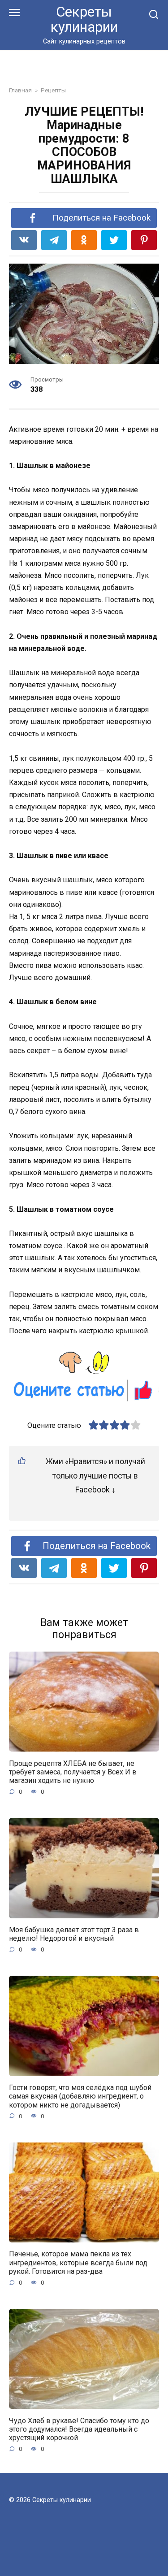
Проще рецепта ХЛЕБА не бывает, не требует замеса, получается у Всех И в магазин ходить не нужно (73, 1772)
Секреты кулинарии (84, 20)
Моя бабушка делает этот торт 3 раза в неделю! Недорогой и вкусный (74, 1934)
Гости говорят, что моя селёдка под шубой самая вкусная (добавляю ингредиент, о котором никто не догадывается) (80, 2096)
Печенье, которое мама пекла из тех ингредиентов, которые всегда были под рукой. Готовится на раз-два (78, 2262)
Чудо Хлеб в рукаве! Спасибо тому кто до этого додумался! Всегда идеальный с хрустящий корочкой (79, 2429)
